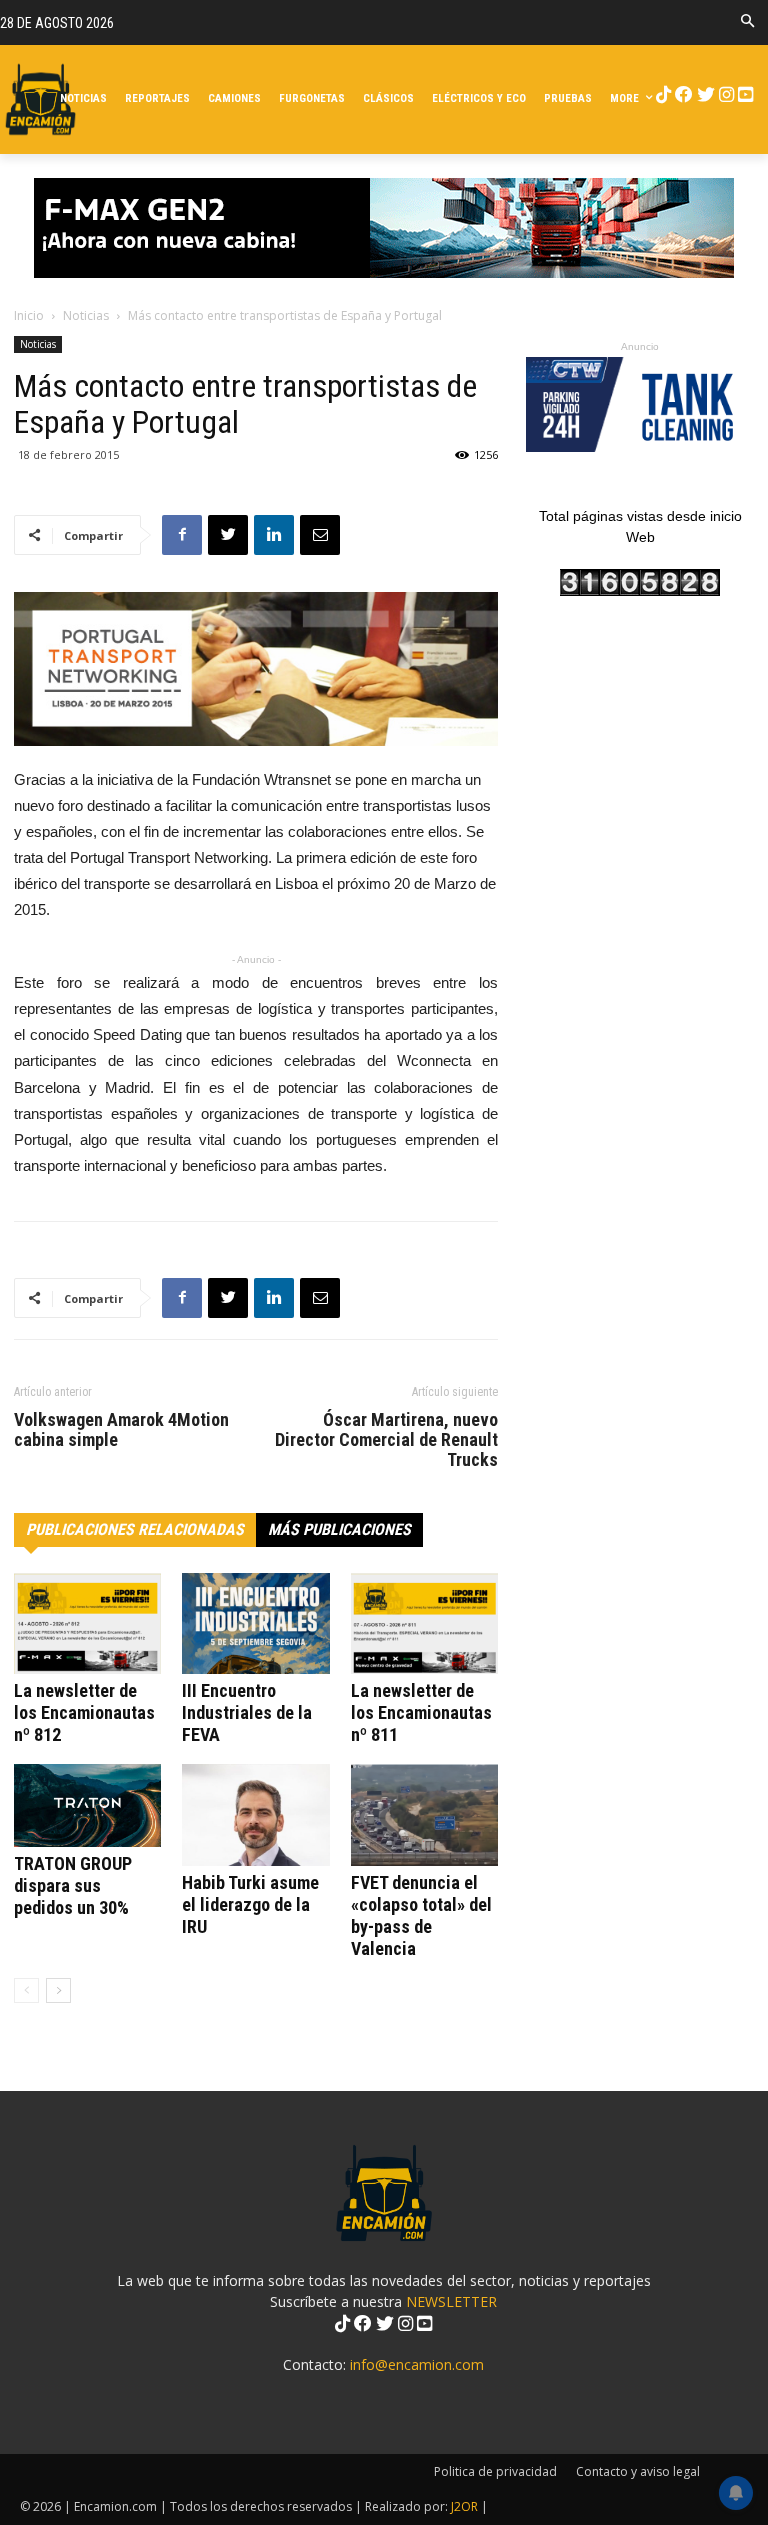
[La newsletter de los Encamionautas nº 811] (424, 1623)
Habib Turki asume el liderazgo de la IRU (250, 1904)
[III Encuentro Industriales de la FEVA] (255, 1623)
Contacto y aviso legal (638, 2471)
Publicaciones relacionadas (135, 1529)
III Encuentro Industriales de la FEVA (247, 1712)
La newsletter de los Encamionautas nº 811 (421, 1712)
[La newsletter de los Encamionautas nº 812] (87, 1623)
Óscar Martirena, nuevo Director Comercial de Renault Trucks (386, 1440)
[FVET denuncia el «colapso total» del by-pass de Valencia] (424, 1814)
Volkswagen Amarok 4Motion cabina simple (121, 1430)
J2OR (464, 2506)
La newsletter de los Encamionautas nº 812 (84, 1712)
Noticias (86, 315)
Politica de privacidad (495, 2471)
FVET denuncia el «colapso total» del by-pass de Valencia (421, 1915)
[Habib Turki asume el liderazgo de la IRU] (255, 1814)
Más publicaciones (339, 1529)
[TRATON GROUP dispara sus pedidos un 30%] (87, 1805)
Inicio (29, 315)
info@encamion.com (417, 2364)
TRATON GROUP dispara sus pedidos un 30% (73, 1885)
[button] (747, 22)
